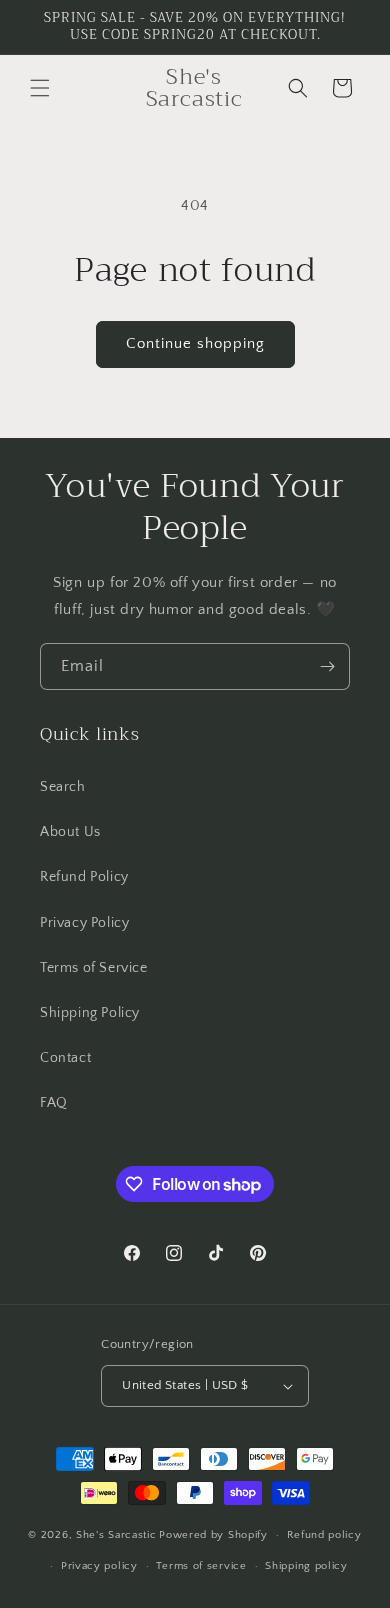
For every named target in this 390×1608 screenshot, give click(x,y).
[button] (40, 88)
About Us (70, 832)
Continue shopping (195, 343)
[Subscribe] (327, 666)
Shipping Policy (90, 1013)
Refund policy (324, 1535)
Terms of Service (94, 968)
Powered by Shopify (213, 1535)
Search (63, 787)
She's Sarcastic (116, 1535)
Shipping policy (306, 1566)
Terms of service (201, 1566)
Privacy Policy (84, 923)
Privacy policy (99, 1566)
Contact (65, 1058)
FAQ (54, 1103)
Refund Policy (84, 877)
